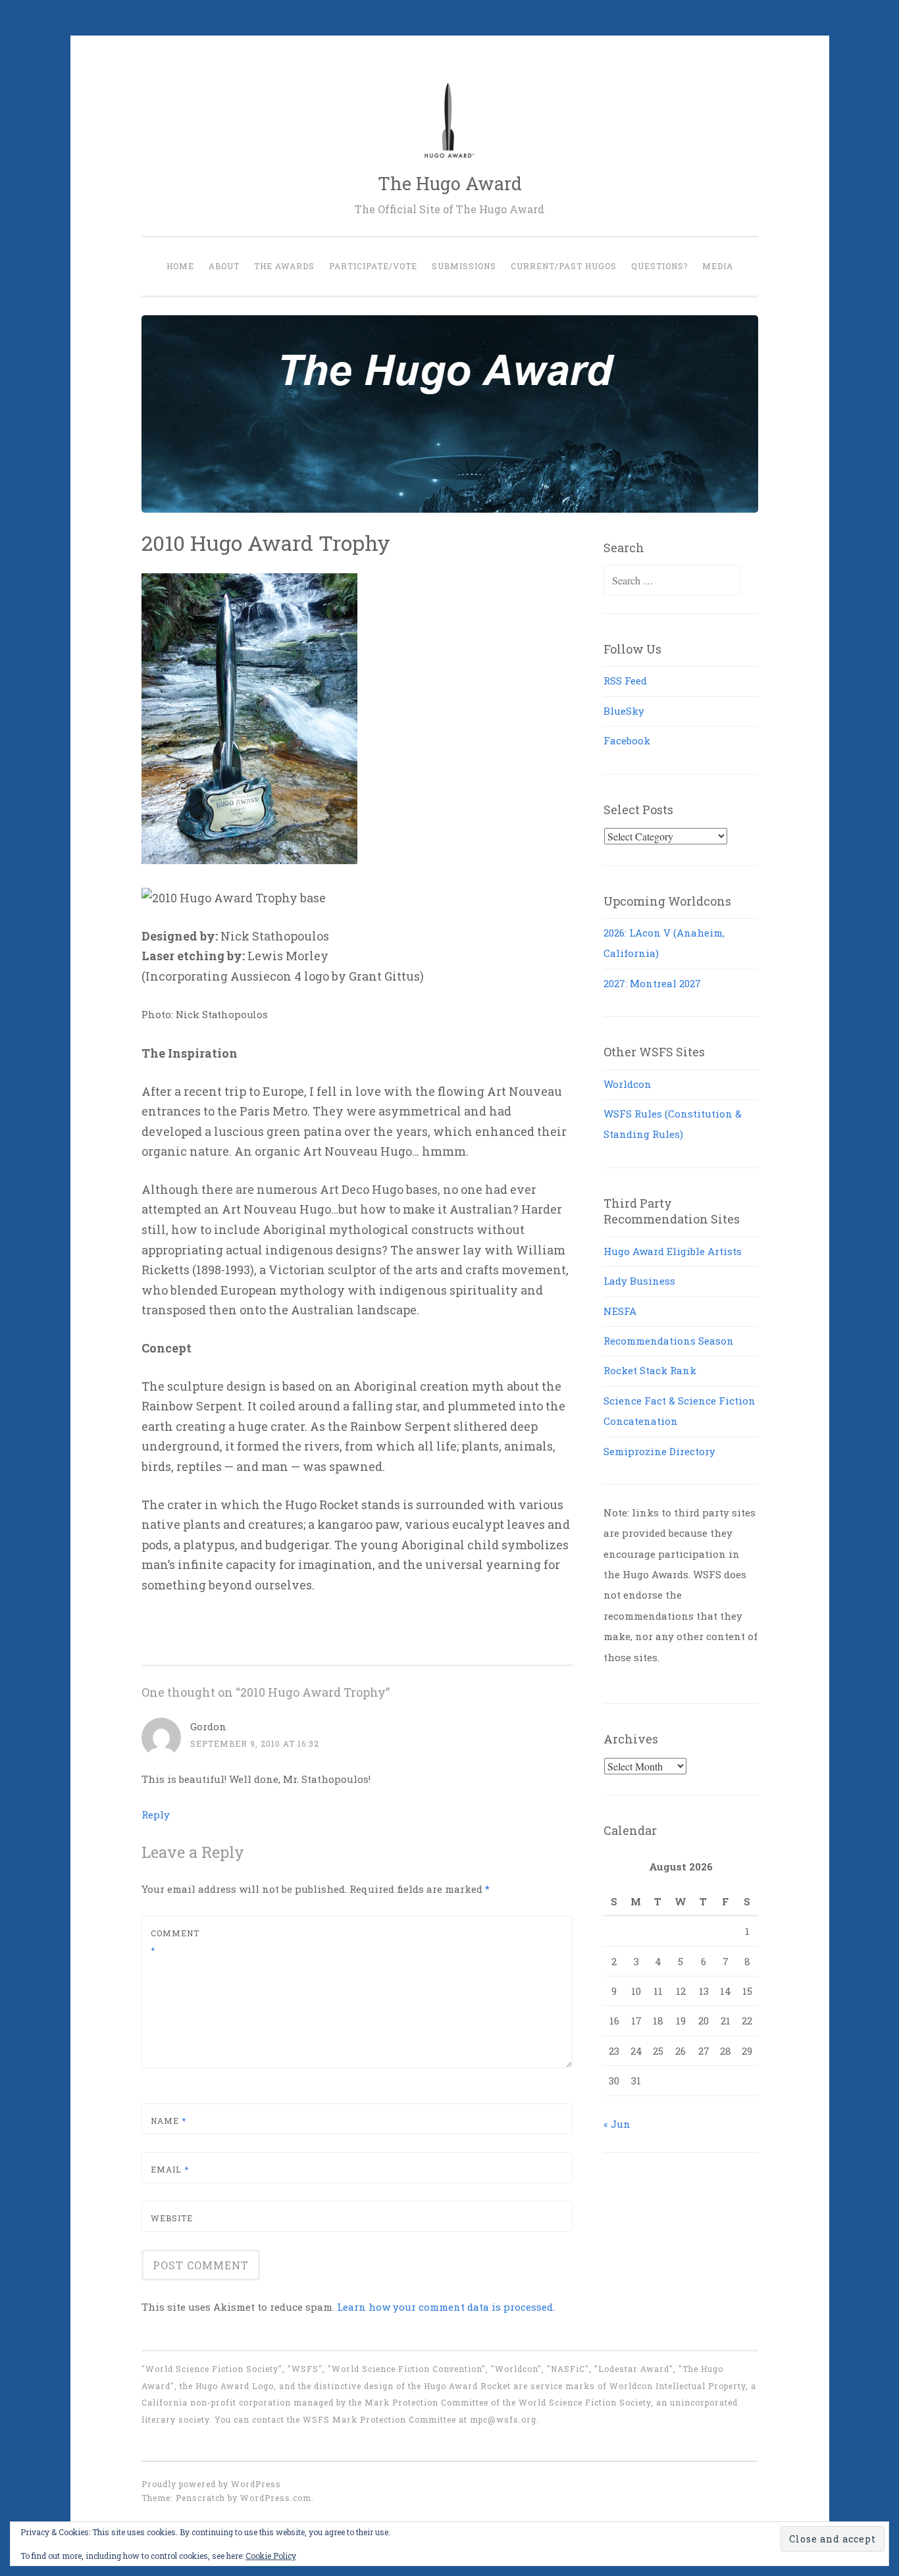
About (224, 266)
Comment (175, 1942)
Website (172, 2218)
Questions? (659, 266)
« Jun (617, 2124)
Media (718, 266)
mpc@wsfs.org (503, 2419)
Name (168, 2121)
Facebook (627, 740)
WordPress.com (276, 2498)
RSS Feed (625, 681)
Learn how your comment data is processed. (446, 2307)
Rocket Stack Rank (650, 1370)
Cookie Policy (271, 2556)
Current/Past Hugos (564, 266)
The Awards (284, 266)
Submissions (464, 266)
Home (180, 266)
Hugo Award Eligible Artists (673, 1251)
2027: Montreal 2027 (652, 983)
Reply (156, 1815)
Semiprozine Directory (659, 1451)
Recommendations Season (669, 1341)
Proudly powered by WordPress (211, 2484)
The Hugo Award (450, 183)
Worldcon (628, 1084)
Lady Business (639, 1281)
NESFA (620, 1311)
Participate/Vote (373, 266)
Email (170, 2169)
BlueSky (624, 711)
